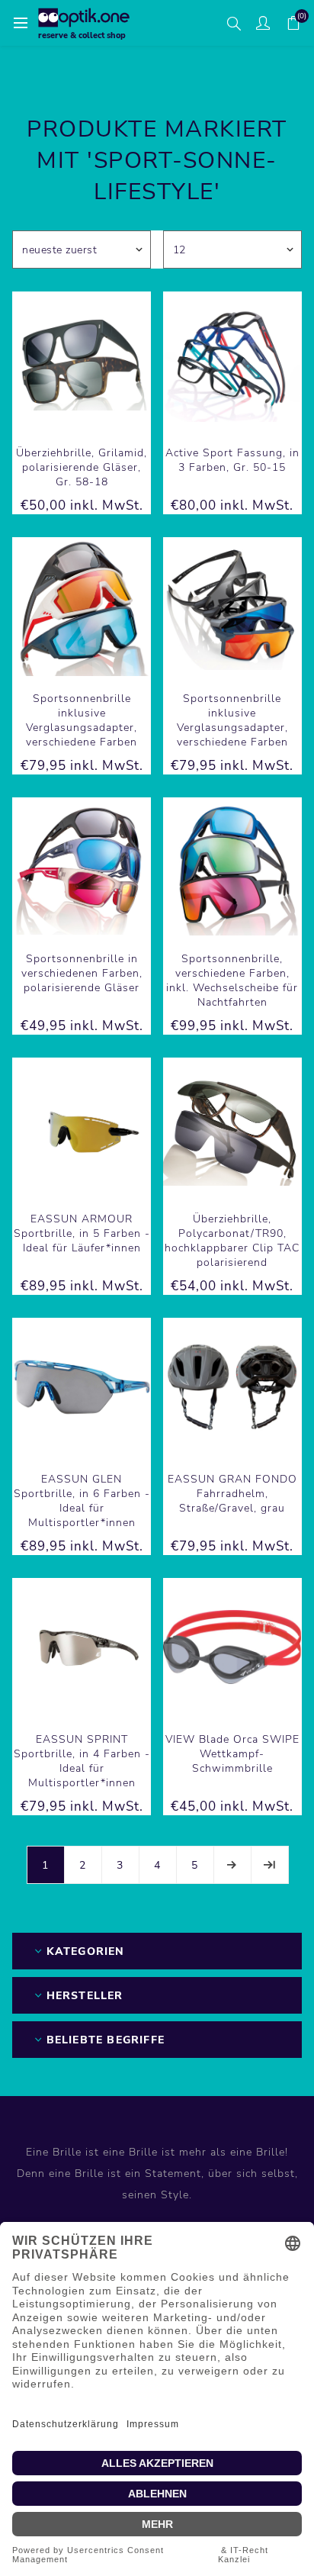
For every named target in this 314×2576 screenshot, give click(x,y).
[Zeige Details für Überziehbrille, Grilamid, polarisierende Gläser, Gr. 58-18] (82, 361)
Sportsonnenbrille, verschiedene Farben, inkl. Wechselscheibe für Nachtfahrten (232, 980)
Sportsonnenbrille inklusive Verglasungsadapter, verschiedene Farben (82, 720)
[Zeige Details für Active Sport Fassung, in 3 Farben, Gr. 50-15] (232, 361)
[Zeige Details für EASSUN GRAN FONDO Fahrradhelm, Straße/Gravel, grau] (232, 1387)
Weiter (232, 1865)
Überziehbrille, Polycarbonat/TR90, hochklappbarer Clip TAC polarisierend (232, 1241)
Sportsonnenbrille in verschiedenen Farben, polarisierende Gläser (82, 973)
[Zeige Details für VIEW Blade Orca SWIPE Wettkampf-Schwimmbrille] (232, 1647)
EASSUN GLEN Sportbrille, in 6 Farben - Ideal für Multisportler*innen (82, 1501)
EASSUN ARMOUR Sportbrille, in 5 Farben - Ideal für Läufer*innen (82, 1233)
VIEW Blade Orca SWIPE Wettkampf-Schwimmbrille (232, 1754)
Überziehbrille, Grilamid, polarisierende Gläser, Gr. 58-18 (82, 467)
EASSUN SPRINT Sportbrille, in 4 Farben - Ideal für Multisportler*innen (82, 1761)
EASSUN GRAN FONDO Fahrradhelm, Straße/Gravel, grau (232, 1494)
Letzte (270, 1865)
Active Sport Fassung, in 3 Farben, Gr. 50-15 (232, 460)
